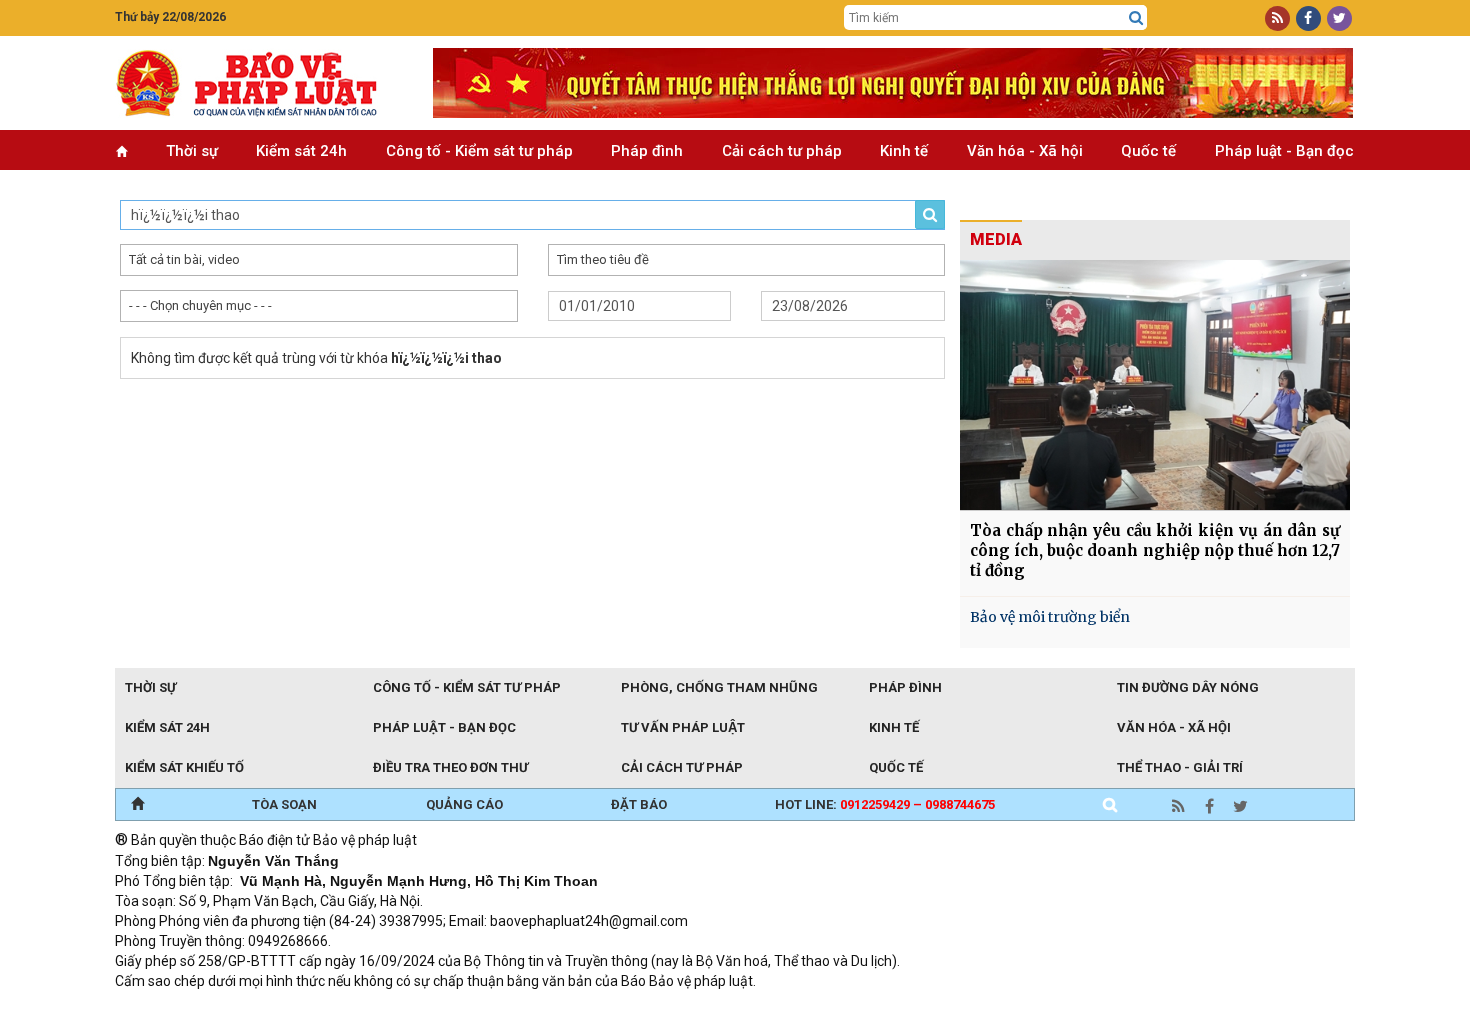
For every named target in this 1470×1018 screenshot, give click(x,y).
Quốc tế (1148, 151)
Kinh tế (904, 151)
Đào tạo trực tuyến (610, 1008)
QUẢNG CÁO (464, 804)
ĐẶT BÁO (639, 804)
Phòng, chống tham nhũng (719, 687)
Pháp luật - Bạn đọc (1284, 151)
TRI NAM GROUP (175, 1008)
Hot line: (885, 804)
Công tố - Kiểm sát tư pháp (479, 151)
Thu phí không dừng (470, 1008)
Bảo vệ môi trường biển (1050, 617)
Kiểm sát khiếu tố (184, 767)
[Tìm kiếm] (1136, 18)
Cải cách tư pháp (782, 151)
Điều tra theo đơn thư (450, 767)
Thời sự (192, 151)
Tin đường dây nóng (1188, 687)
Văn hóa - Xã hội (1025, 151)
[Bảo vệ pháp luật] (259, 83)
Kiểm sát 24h (301, 151)
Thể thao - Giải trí (1180, 767)
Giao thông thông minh (317, 1008)
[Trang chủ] (137, 805)
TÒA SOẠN (284, 804)
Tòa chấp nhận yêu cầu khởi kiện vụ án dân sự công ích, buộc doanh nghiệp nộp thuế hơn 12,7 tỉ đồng (1155, 550)
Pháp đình (647, 151)
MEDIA (996, 239)
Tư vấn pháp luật (683, 727)
